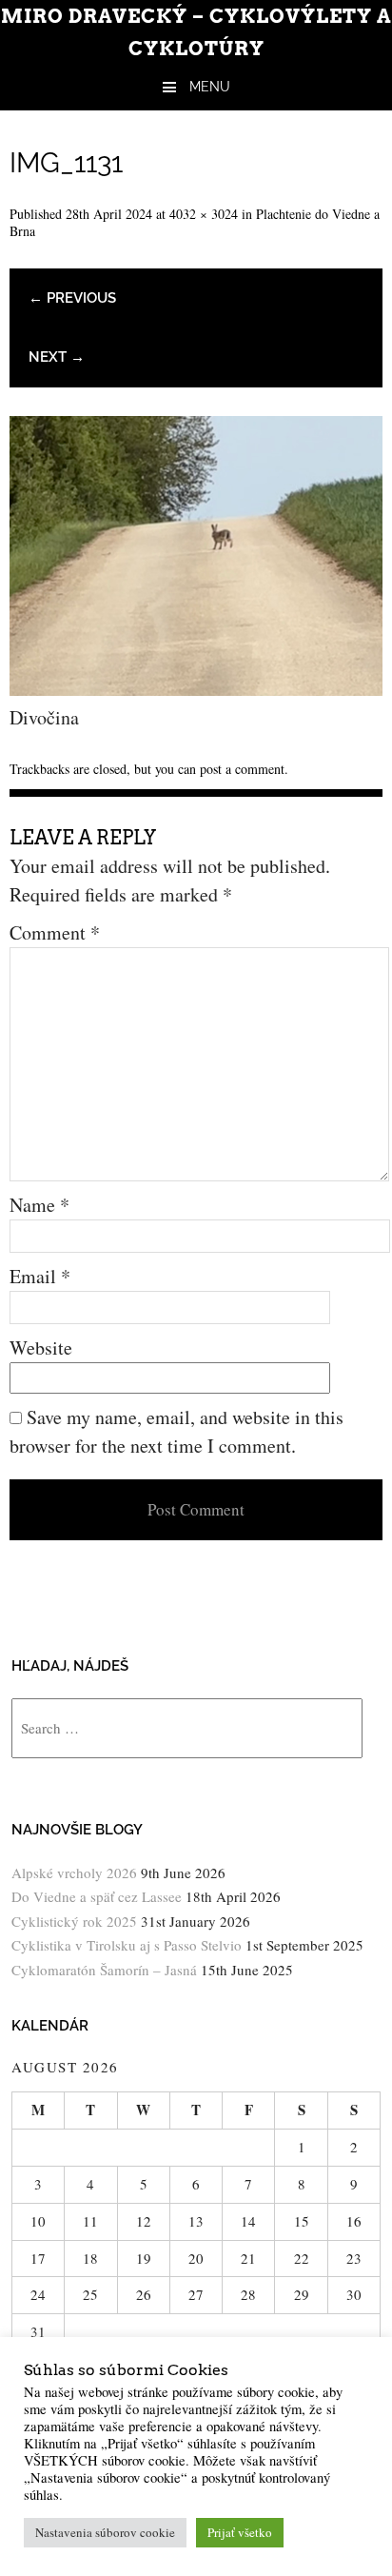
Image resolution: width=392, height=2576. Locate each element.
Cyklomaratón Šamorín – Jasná (104, 1970)
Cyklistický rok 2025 (74, 1921)
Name (39, 1205)
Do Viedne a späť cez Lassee (97, 1896)
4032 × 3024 (204, 214)
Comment (55, 932)
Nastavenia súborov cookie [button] (105, 2532)
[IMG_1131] (196, 689)
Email (40, 1276)
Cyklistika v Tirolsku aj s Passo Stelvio (127, 1945)
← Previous (72, 298)
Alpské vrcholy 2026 (74, 1873)
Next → (57, 357)
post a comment (242, 769)
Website (41, 1347)
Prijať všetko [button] (240, 2532)
